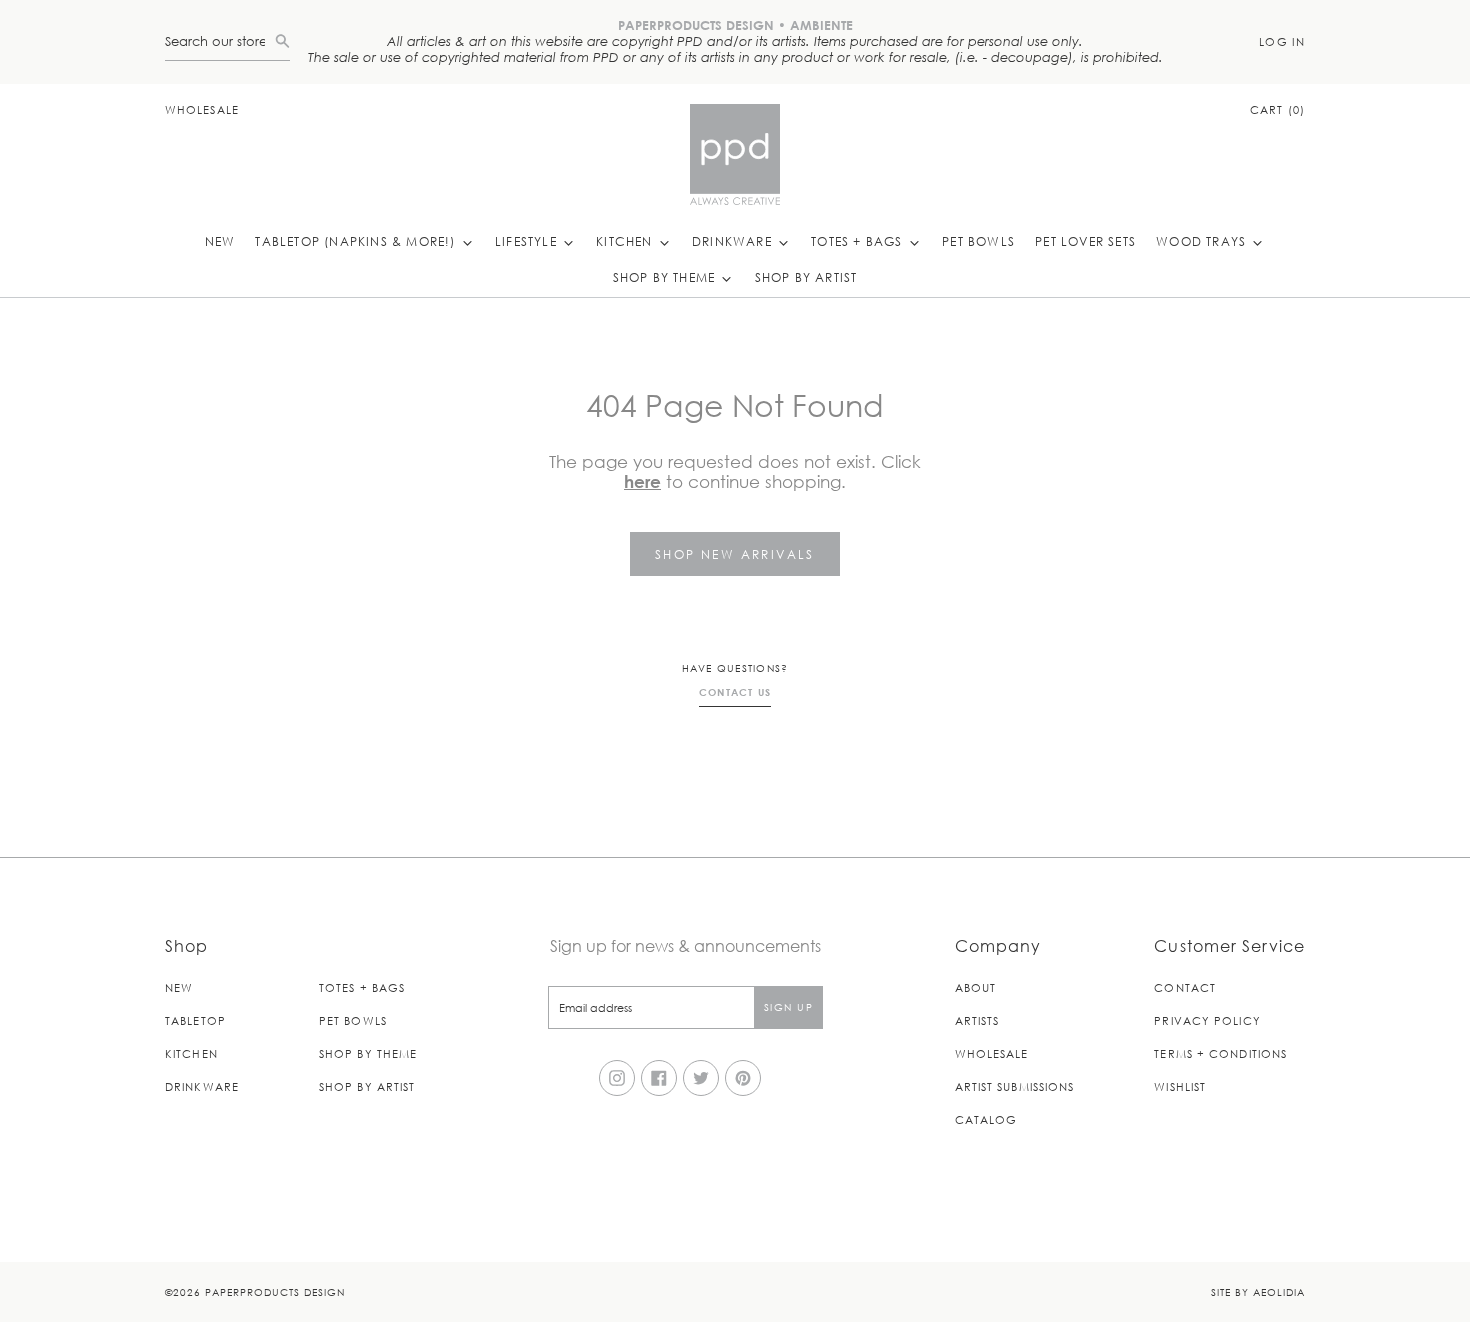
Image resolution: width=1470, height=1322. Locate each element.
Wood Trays (1203, 241)
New (220, 241)
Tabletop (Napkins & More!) (357, 241)
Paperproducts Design (275, 1291)
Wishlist (1180, 1086)
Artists (977, 1020)
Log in (1282, 41)
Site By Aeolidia (1258, 1291)
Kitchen (626, 241)
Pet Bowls (978, 241)
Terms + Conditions (1220, 1053)
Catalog (986, 1119)
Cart (1277, 109)
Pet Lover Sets (1085, 241)
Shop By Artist (806, 277)
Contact (1185, 987)
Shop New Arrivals (735, 554)
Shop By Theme (666, 277)
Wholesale (202, 109)
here (642, 481)
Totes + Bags (859, 241)
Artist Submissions (1015, 1086)
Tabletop (195, 1020)
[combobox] (220, 41)
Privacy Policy (1207, 1020)
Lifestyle (528, 241)
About (976, 987)
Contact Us (735, 692)
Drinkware (734, 241)
